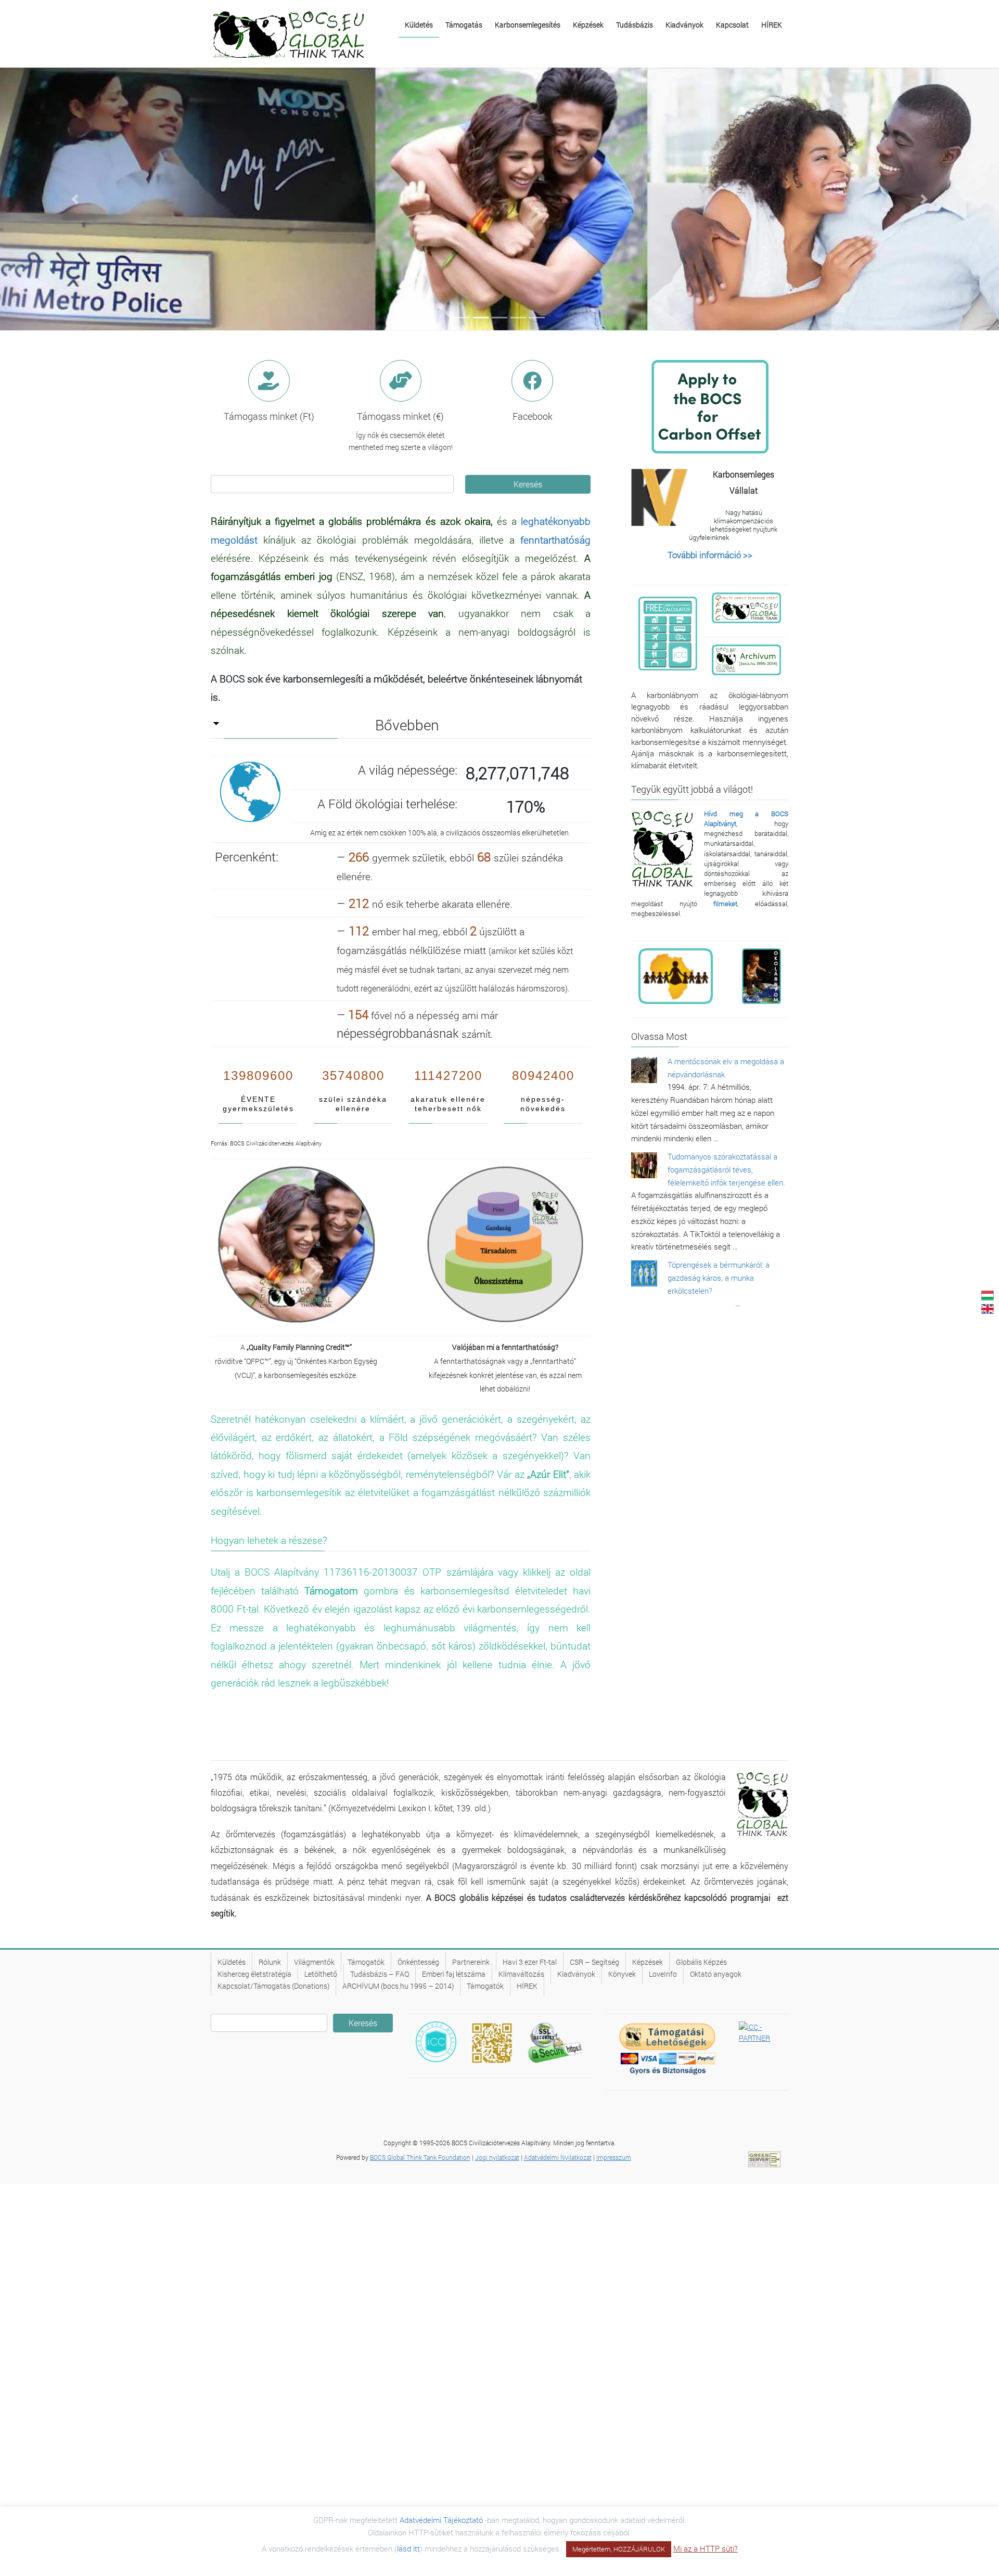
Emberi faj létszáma (454, 1974)
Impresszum (614, 2157)
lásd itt (408, 2548)
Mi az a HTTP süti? (706, 2548)
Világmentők (314, 1962)
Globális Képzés (701, 1962)
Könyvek (622, 1974)
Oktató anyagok (716, 1974)
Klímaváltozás (521, 1974)
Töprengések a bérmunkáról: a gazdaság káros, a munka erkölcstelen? (719, 1278)
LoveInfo (663, 1974)
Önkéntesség (418, 1962)
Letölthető (321, 1974)
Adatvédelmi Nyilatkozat (558, 2157)
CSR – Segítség (594, 1962)
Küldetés (232, 1962)
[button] (75, 199)
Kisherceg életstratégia (254, 1974)
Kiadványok (576, 1974)
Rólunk (270, 1962)
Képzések (648, 1962)
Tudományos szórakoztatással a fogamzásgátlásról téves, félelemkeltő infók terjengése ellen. (726, 1169)
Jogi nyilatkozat (497, 2157)
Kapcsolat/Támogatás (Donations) (273, 1986)
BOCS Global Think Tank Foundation (420, 2157)
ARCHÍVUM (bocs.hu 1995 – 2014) (398, 1986)
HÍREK (527, 1986)
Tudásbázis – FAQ (380, 1974)
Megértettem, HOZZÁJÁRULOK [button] (619, 2549)
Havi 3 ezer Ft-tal (530, 1962)
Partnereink (471, 1962)
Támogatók (366, 1962)
